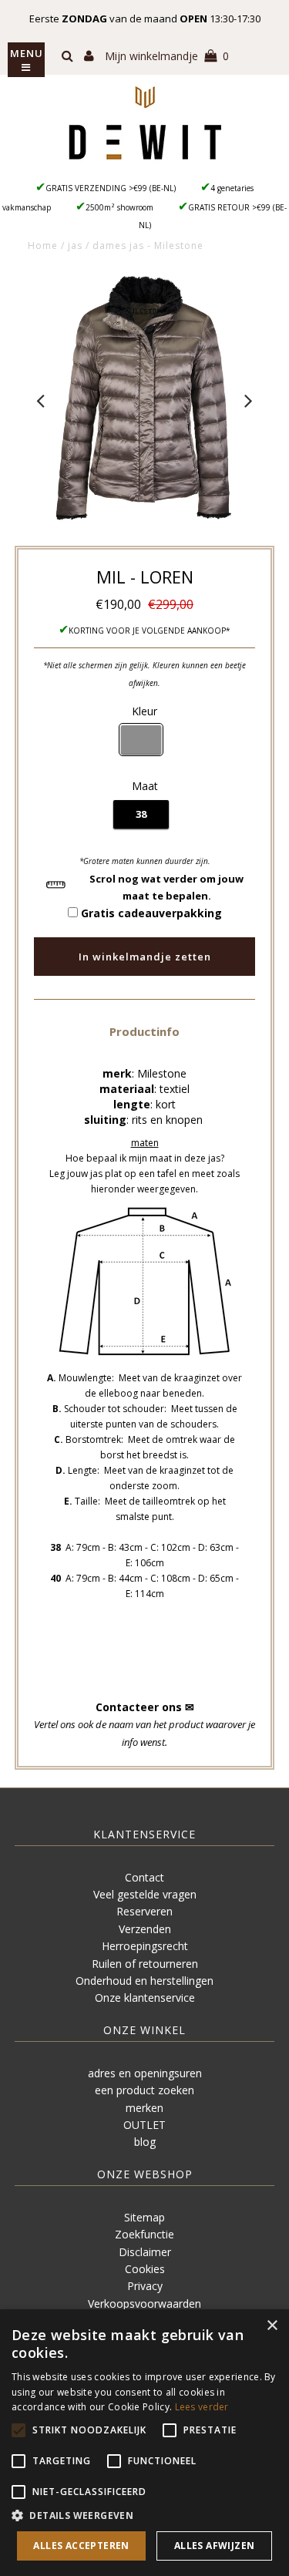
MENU (27, 53)
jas (75, 245)
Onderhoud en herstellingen (144, 1981)
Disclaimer (145, 2252)
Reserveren (144, 1911)
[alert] (144, 2443)
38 (141, 814)
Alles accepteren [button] (81, 2546)
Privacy (145, 2286)
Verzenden (145, 1929)
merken (144, 2108)
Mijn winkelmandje (167, 56)
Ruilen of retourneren (145, 1964)
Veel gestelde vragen (145, 1894)
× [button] (272, 2326)
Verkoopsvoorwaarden (144, 2304)
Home (43, 245)
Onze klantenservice (145, 1998)
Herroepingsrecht (145, 1946)
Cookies (145, 2269)
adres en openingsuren (145, 2073)
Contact (144, 1877)
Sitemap (144, 2217)
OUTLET (144, 2125)
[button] (144, 1031)
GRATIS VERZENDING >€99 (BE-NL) (111, 188)
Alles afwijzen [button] (215, 2546)
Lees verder (202, 2407)
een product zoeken (144, 2090)
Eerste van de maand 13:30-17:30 (145, 18)
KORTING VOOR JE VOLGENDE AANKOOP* (150, 631)
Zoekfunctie (144, 2234)
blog (145, 2142)
